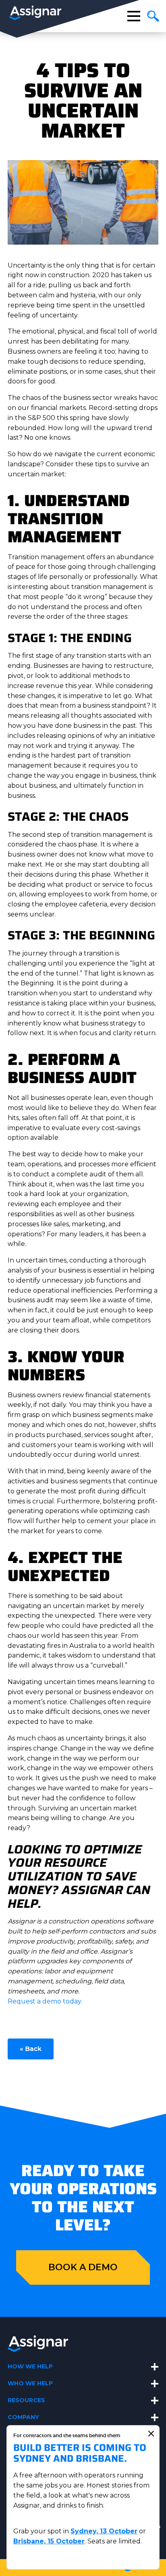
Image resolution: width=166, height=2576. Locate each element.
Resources (26, 2400)
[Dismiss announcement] (151, 2434)
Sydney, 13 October (104, 2531)
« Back (31, 2049)
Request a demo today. (45, 2001)
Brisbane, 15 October (49, 2541)
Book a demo (83, 2267)
